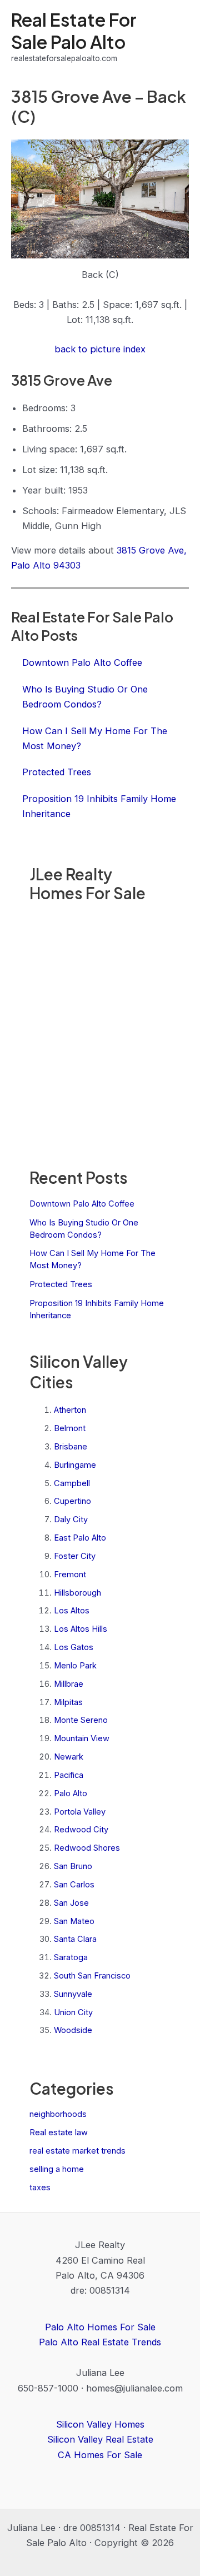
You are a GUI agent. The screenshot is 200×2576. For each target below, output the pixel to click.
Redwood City (81, 1830)
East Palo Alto (80, 1538)
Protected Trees (61, 1284)
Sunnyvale (73, 1994)
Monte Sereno (81, 1720)
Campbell (72, 1483)
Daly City (71, 1519)
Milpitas (68, 1702)
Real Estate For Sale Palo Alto (74, 30)
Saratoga (71, 1957)
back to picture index (100, 349)
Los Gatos (74, 1647)
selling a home (57, 2169)
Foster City (75, 1556)
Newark (69, 1757)
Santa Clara (75, 1939)
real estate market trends (77, 2151)
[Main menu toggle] (176, 37)
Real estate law (59, 2132)
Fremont (70, 1575)
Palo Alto (71, 1793)
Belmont (70, 1428)
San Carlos (74, 1885)
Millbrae (69, 1684)
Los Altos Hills (81, 1629)
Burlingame (75, 1465)
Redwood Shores (87, 1848)
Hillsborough (77, 1593)
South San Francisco (92, 1976)
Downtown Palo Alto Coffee (82, 1204)
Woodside (73, 2030)
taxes (40, 2188)
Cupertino (72, 1501)
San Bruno (73, 1866)
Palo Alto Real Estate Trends (100, 2342)
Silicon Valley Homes (100, 2424)
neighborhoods (58, 2114)
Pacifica (69, 1775)
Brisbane (71, 1447)
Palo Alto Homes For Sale (100, 2327)
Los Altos (72, 1611)
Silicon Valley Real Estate (100, 2439)
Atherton (70, 1410)
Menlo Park (75, 1666)
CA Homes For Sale (100, 2455)
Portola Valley (80, 1812)
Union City (73, 2012)
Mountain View (82, 1738)
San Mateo (74, 1921)
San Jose (71, 1903)
